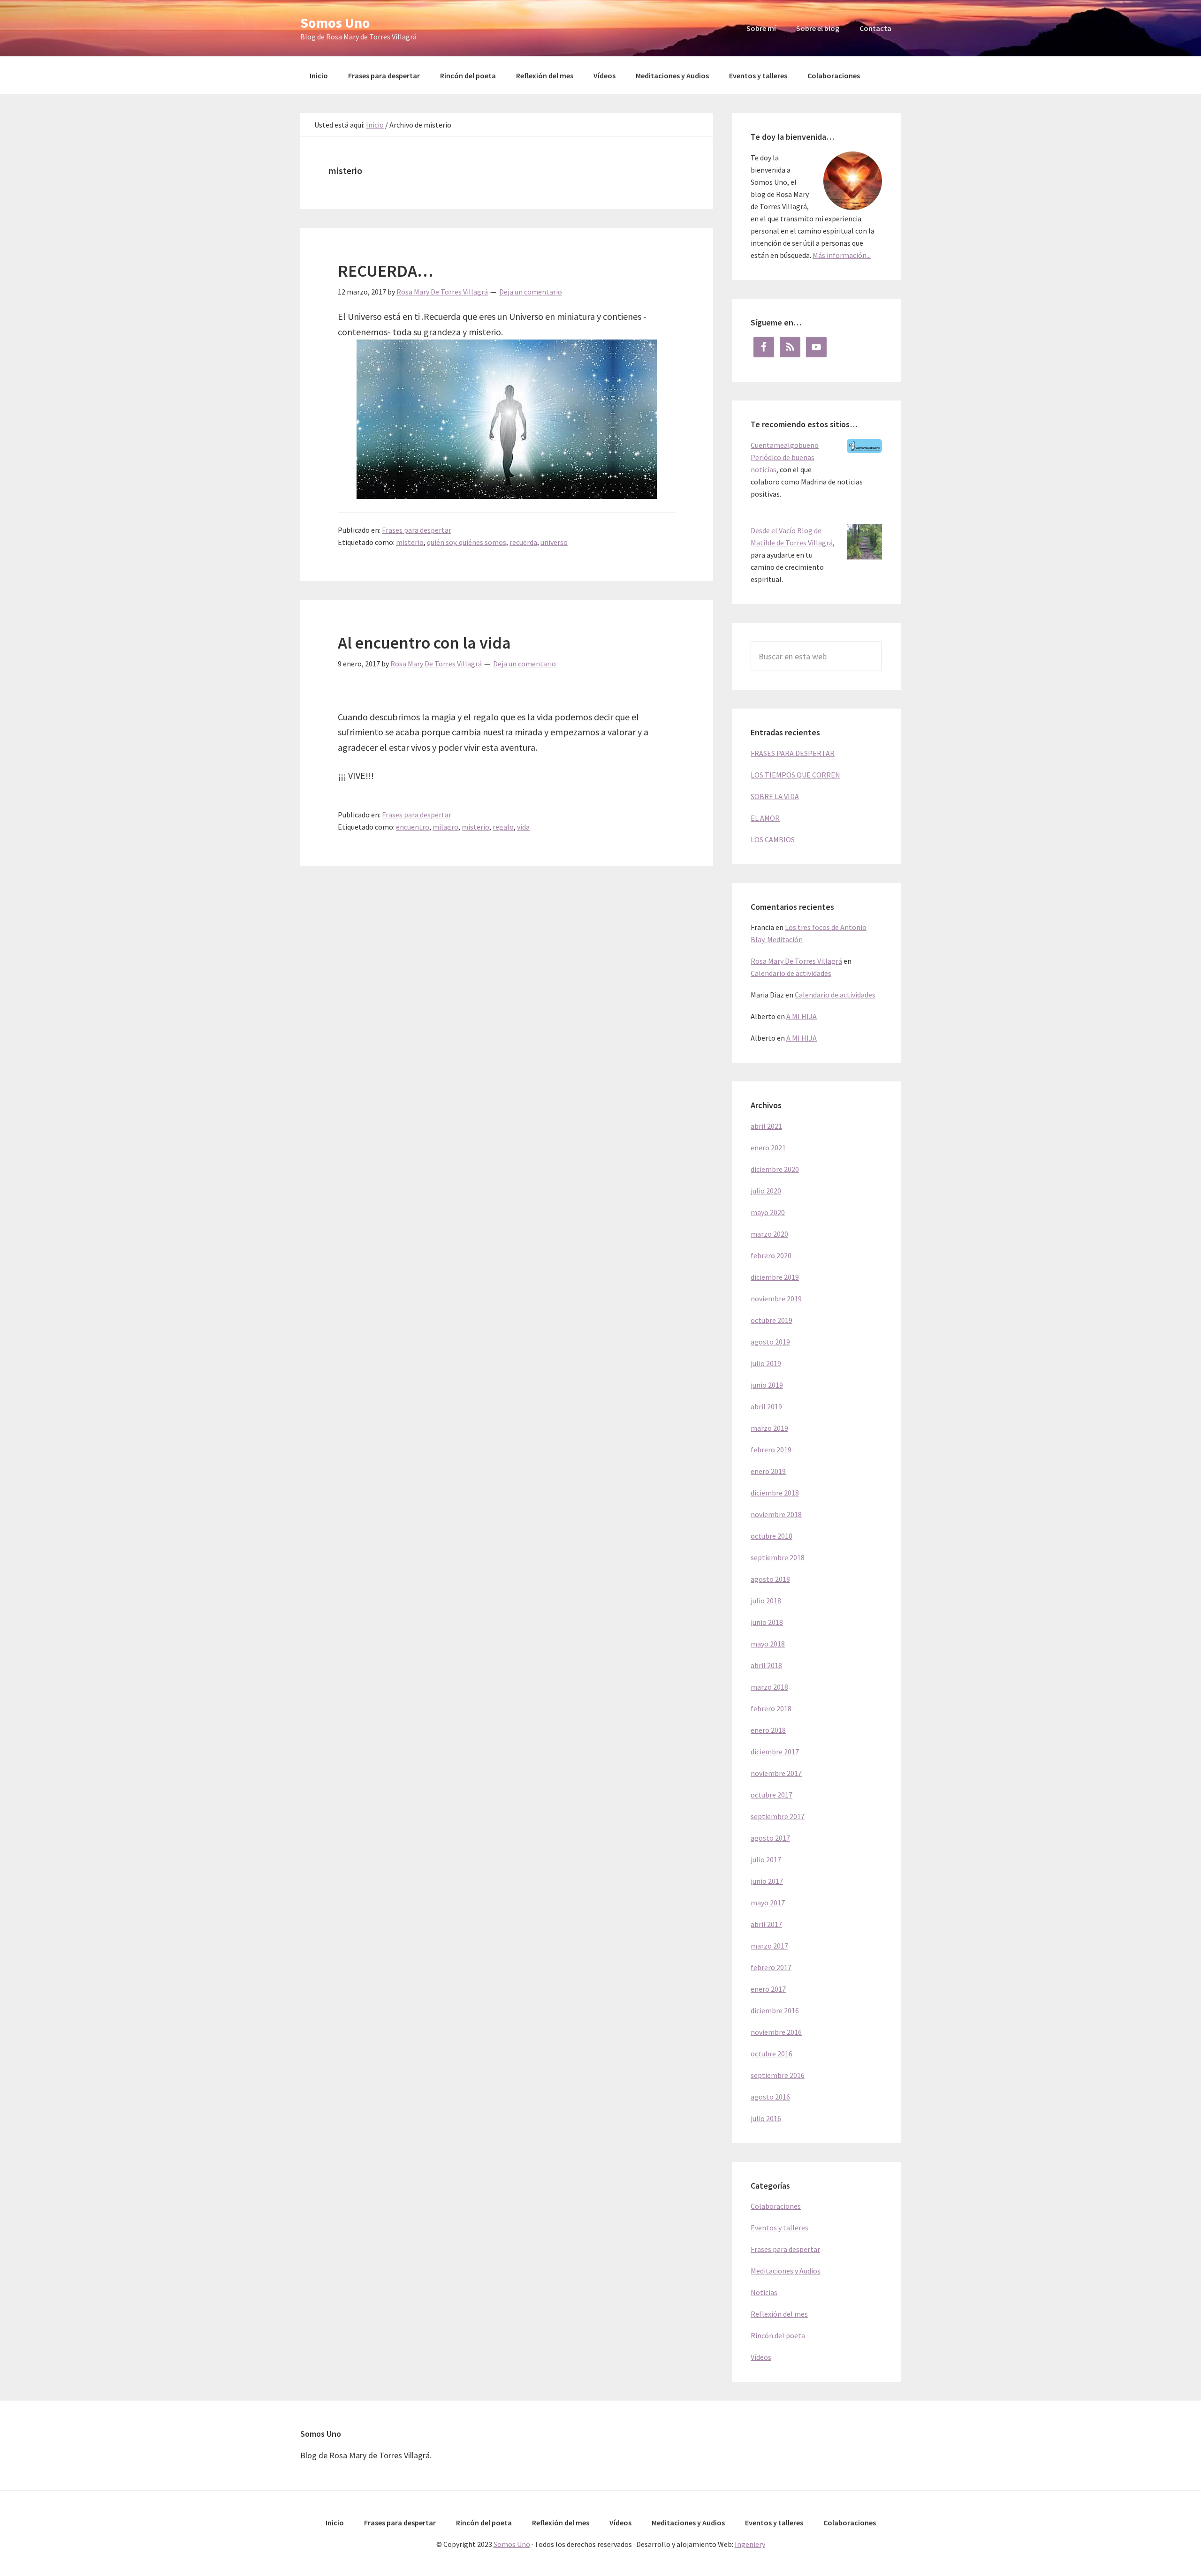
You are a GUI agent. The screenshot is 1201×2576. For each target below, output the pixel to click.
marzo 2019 (769, 1428)
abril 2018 (766, 1665)
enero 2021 (768, 1148)
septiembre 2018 (778, 1557)
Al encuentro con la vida (424, 643)
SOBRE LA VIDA (775, 796)
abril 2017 (766, 1924)
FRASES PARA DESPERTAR (793, 753)
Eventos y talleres (779, 2228)
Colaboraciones (776, 2206)
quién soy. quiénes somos (467, 542)
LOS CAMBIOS (773, 839)
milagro (445, 827)
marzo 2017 (769, 1946)
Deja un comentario (531, 292)
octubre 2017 (772, 1795)
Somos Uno (335, 23)
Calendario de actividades (791, 973)
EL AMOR (765, 818)
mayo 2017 (768, 1903)
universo (554, 542)
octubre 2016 (772, 2054)
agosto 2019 (770, 1342)
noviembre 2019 (776, 1299)
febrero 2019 (771, 1450)
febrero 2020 (771, 1255)
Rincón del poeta (778, 2335)
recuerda (523, 542)
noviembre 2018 (776, 1514)
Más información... (842, 255)
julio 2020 (766, 1191)
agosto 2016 (770, 2097)
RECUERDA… (385, 271)
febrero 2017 (771, 1967)
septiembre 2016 (778, 2075)
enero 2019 (768, 1471)
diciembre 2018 (775, 1493)
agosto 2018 (770, 1579)
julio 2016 (766, 2118)
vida (523, 827)
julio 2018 (766, 1601)
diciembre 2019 (775, 1277)
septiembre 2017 (778, 1816)
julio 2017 (766, 1859)
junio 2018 (767, 1622)
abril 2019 (766, 1406)
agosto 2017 (770, 1838)
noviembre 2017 (776, 1773)
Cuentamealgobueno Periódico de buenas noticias (785, 457)
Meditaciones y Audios (786, 2271)
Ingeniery (750, 2544)
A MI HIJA (802, 1016)
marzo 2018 (769, 1687)
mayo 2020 (768, 1212)
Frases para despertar (417, 530)
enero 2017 (768, 1989)
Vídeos (761, 2357)
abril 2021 (766, 1126)
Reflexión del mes (779, 2314)
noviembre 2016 (776, 2032)
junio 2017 (767, 1881)
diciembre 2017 (775, 1752)
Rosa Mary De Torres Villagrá (796, 961)
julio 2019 (766, 1363)
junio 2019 (767, 1385)
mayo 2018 (768, 1644)
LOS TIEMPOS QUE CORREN (795, 775)
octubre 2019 (772, 1320)
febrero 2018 (771, 1708)
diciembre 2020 (775, 1169)
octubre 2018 (772, 1536)
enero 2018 (768, 1730)
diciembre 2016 (775, 2010)
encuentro (413, 827)
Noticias (764, 2292)
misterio (410, 542)
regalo (503, 827)
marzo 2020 (769, 1234)
